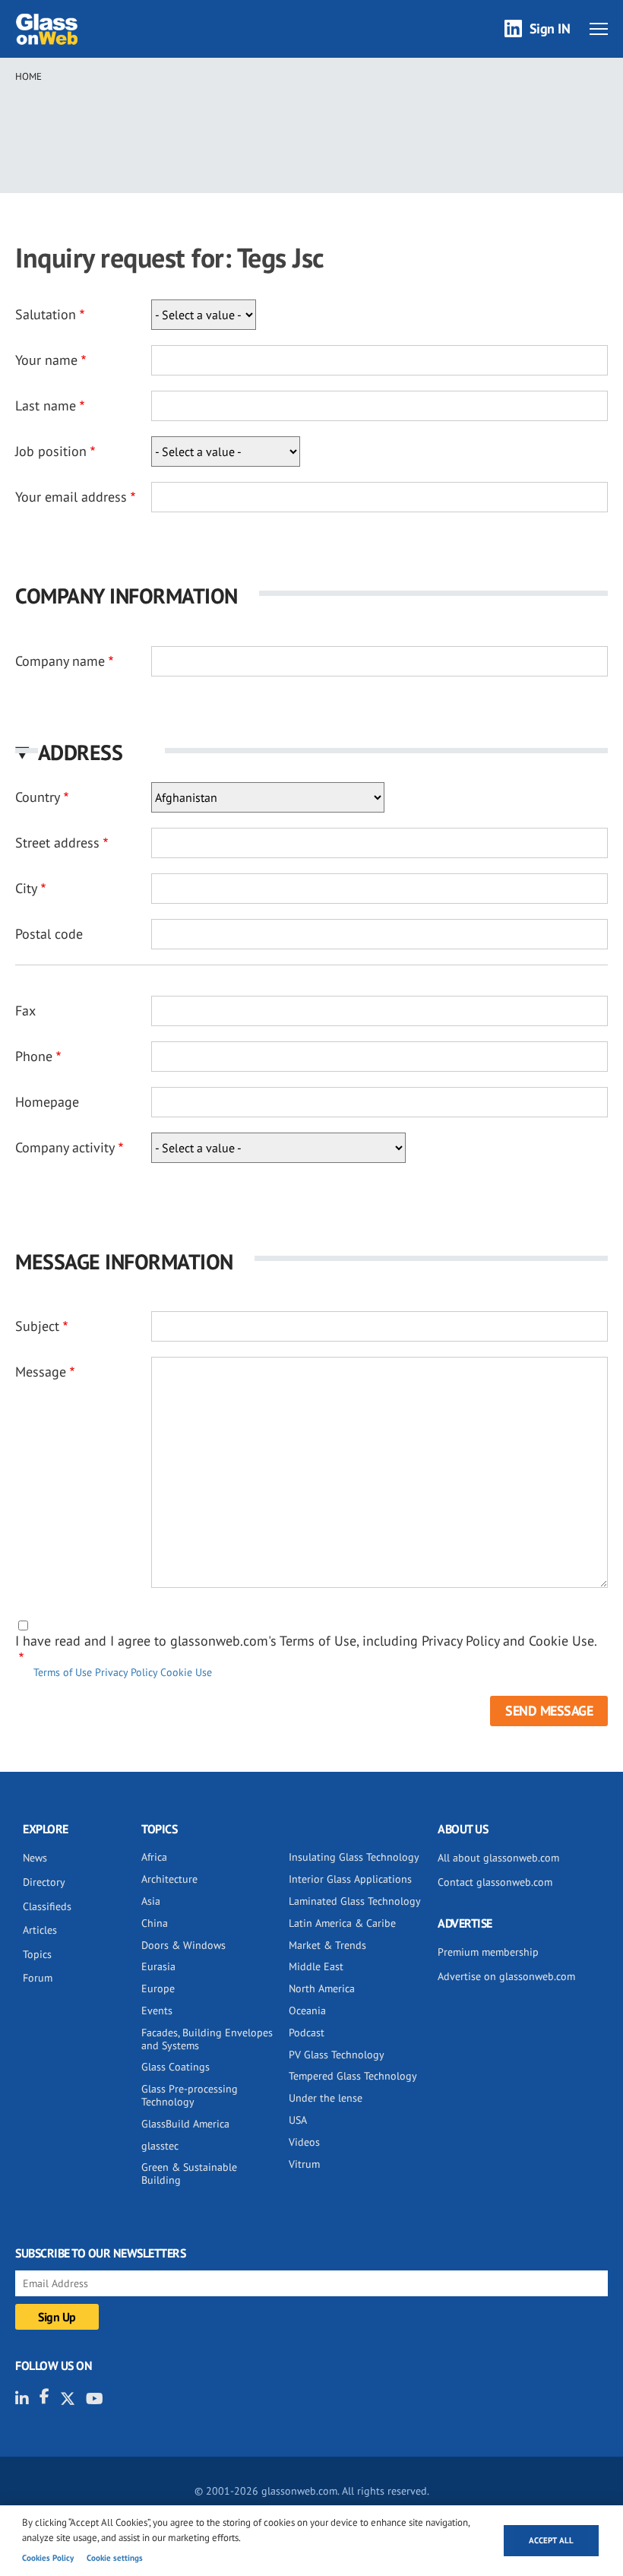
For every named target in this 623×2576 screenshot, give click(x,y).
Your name (46, 360)
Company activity (65, 1147)
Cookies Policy (48, 2558)
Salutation (46, 314)
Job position (51, 451)
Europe (158, 1988)
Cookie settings (115, 2558)
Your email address (71, 497)
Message (41, 1372)
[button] (311, 752)
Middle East (316, 1966)
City (26, 888)
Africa (154, 1857)
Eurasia (158, 1966)
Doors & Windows (183, 1945)
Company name (60, 661)
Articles (40, 1930)
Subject (37, 1326)
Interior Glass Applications (350, 1879)
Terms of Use (63, 1672)
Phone (34, 1056)
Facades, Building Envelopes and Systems (207, 2039)
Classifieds (47, 1906)
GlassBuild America (185, 2124)
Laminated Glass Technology (355, 1901)
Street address (57, 843)
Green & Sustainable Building (189, 2174)
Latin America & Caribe (342, 1923)
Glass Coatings (176, 2067)
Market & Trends (327, 1945)
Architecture (169, 1879)
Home (28, 76)
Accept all (551, 2540)
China (155, 1923)
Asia (151, 1901)
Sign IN (550, 29)
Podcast (307, 2033)
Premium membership (488, 1952)
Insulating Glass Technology (354, 1857)
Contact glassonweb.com (495, 1882)
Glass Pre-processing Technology (190, 2095)
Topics (37, 1954)
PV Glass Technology (337, 2055)
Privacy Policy (126, 1672)
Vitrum (304, 2164)
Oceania (307, 2010)
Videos (304, 2142)
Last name (46, 406)
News (35, 1858)
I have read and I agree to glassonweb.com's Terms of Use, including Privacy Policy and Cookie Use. (306, 1641)
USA (298, 2120)
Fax (25, 1011)
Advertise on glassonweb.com (506, 1976)
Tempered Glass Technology (353, 2076)
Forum (38, 1978)
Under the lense (326, 2098)
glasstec (160, 2146)
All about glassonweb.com (498, 1858)
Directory (44, 1882)
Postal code (49, 934)
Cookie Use (186, 1672)
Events (157, 2010)
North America (322, 1988)
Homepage (47, 1102)
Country (38, 797)
